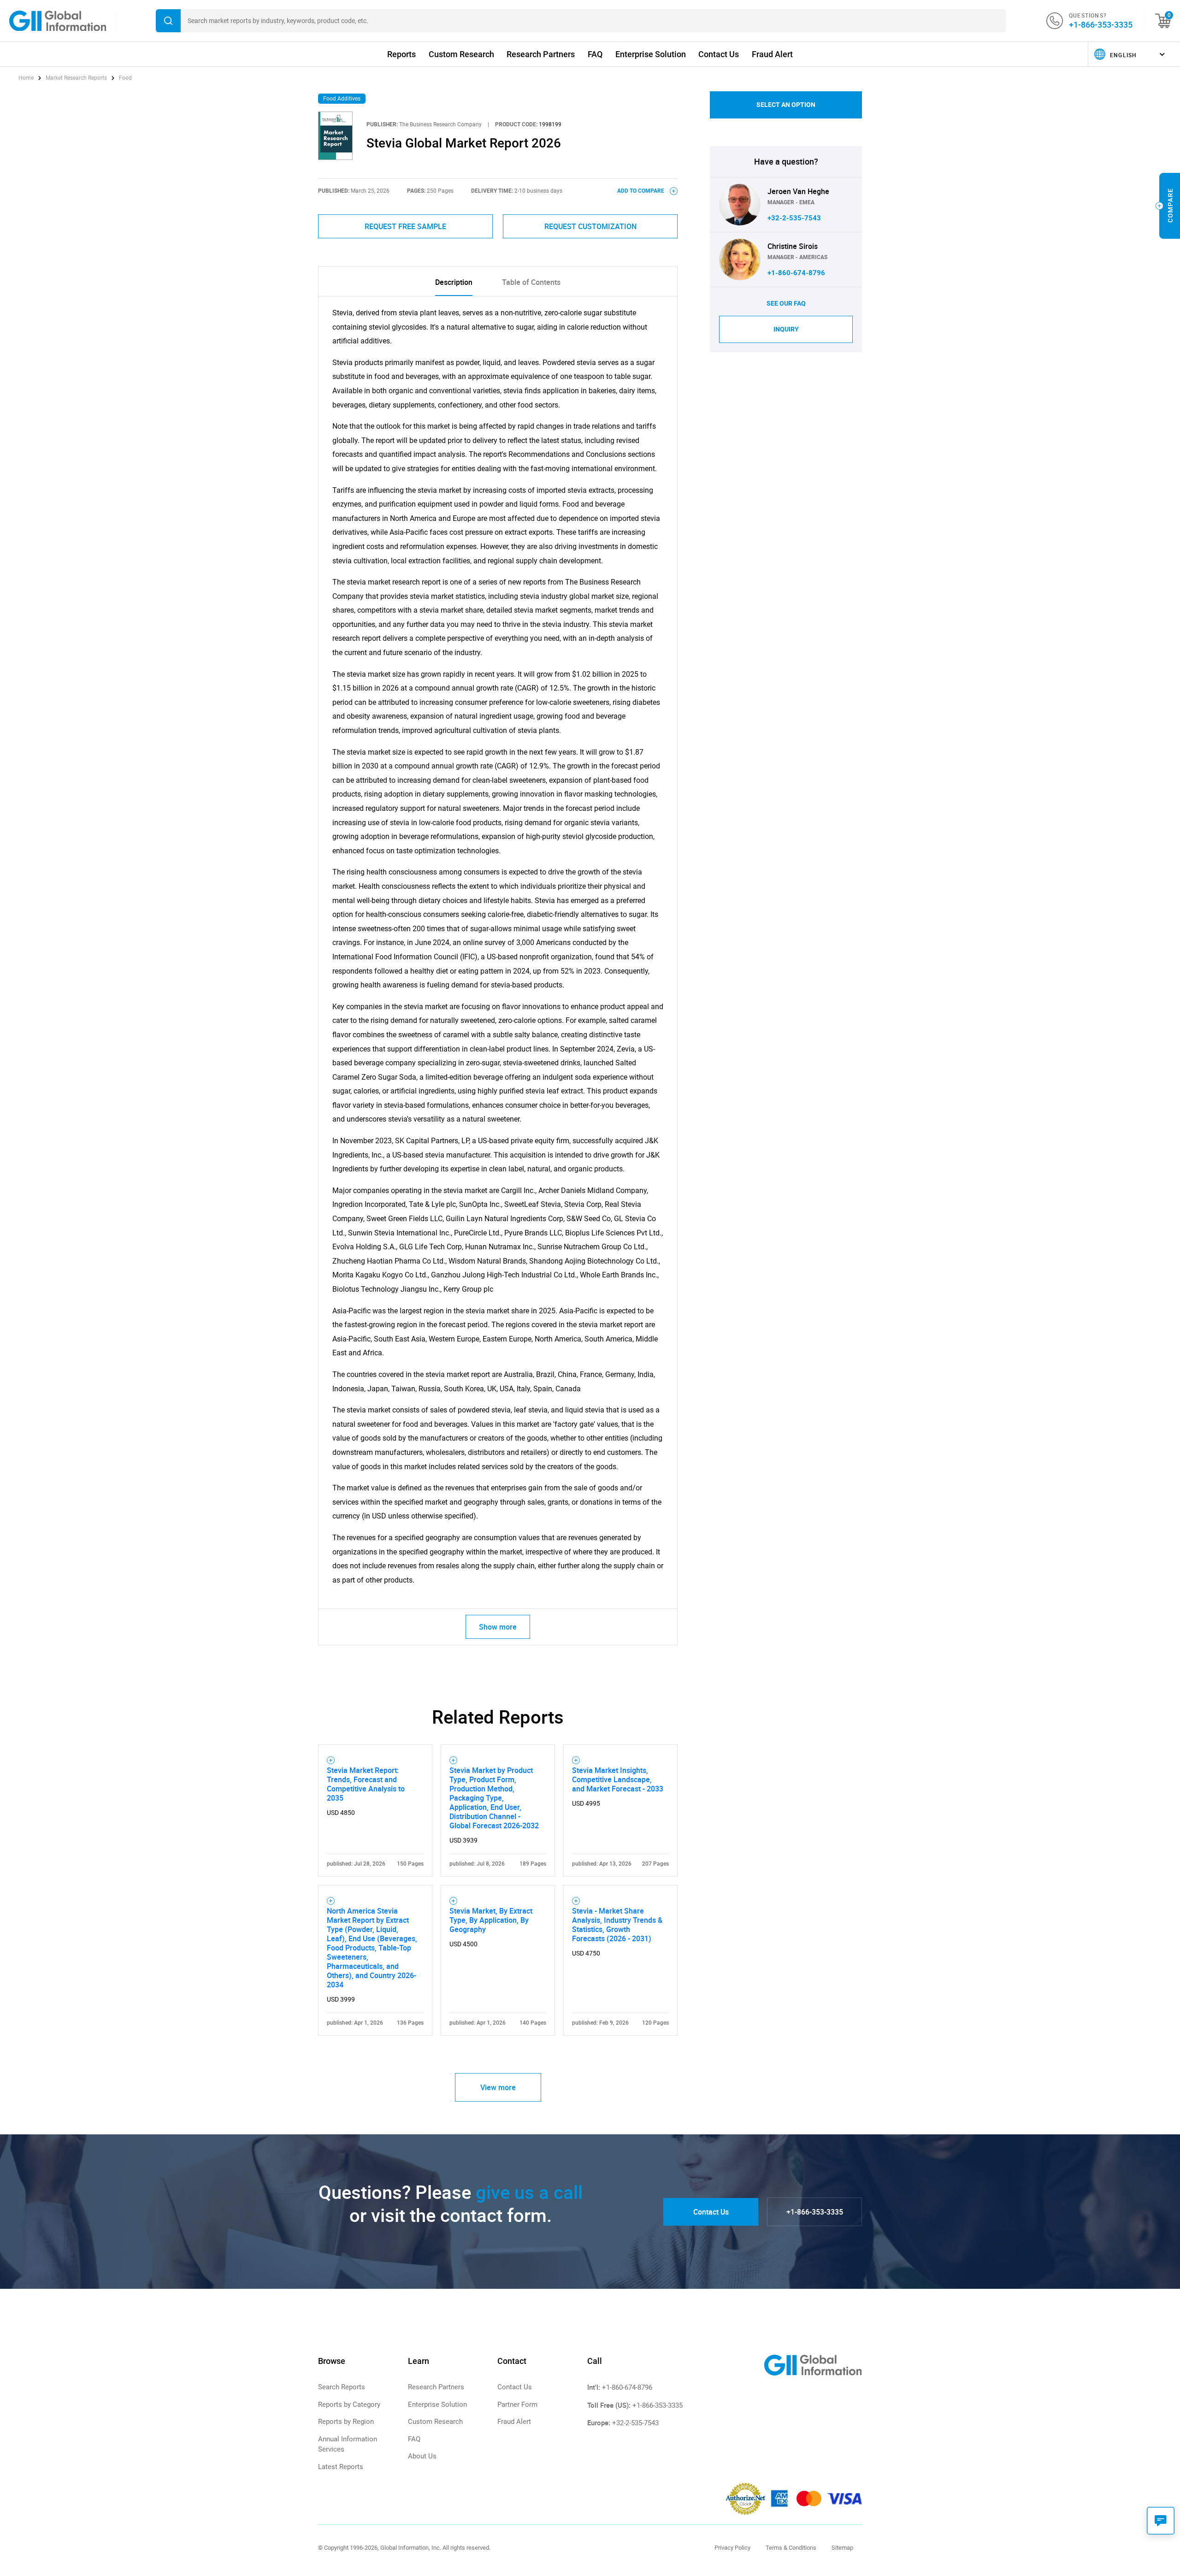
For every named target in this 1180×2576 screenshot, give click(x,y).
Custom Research (461, 54)
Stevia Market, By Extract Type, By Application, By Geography (491, 1920)
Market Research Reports (76, 78)
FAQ (595, 54)
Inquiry (786, 329)
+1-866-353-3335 (1101, 24)
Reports (401, 54)
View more (498, 2087)
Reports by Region (346, 2422)
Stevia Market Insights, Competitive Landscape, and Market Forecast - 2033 (618, 1779)
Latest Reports (341, 2467)
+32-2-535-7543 (794, 218)
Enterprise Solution (651, 54)
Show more (498, 1627)
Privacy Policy (732, 2548)
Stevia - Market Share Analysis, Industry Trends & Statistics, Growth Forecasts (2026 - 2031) (617, 1925)
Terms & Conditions (791, 2548)
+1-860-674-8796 (796, 273)
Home (27, 78)
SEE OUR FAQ (786, 303)
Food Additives (342, 99)
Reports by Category (349, 2405)
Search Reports (342, 2387)
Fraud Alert (772, 54)
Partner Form (517, 2405)
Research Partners (541, 54)
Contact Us (719, 54)
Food (125, 78)
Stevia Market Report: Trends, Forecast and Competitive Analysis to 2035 (366, 1784)
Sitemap (842, 2548)
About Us (422, 2456)
